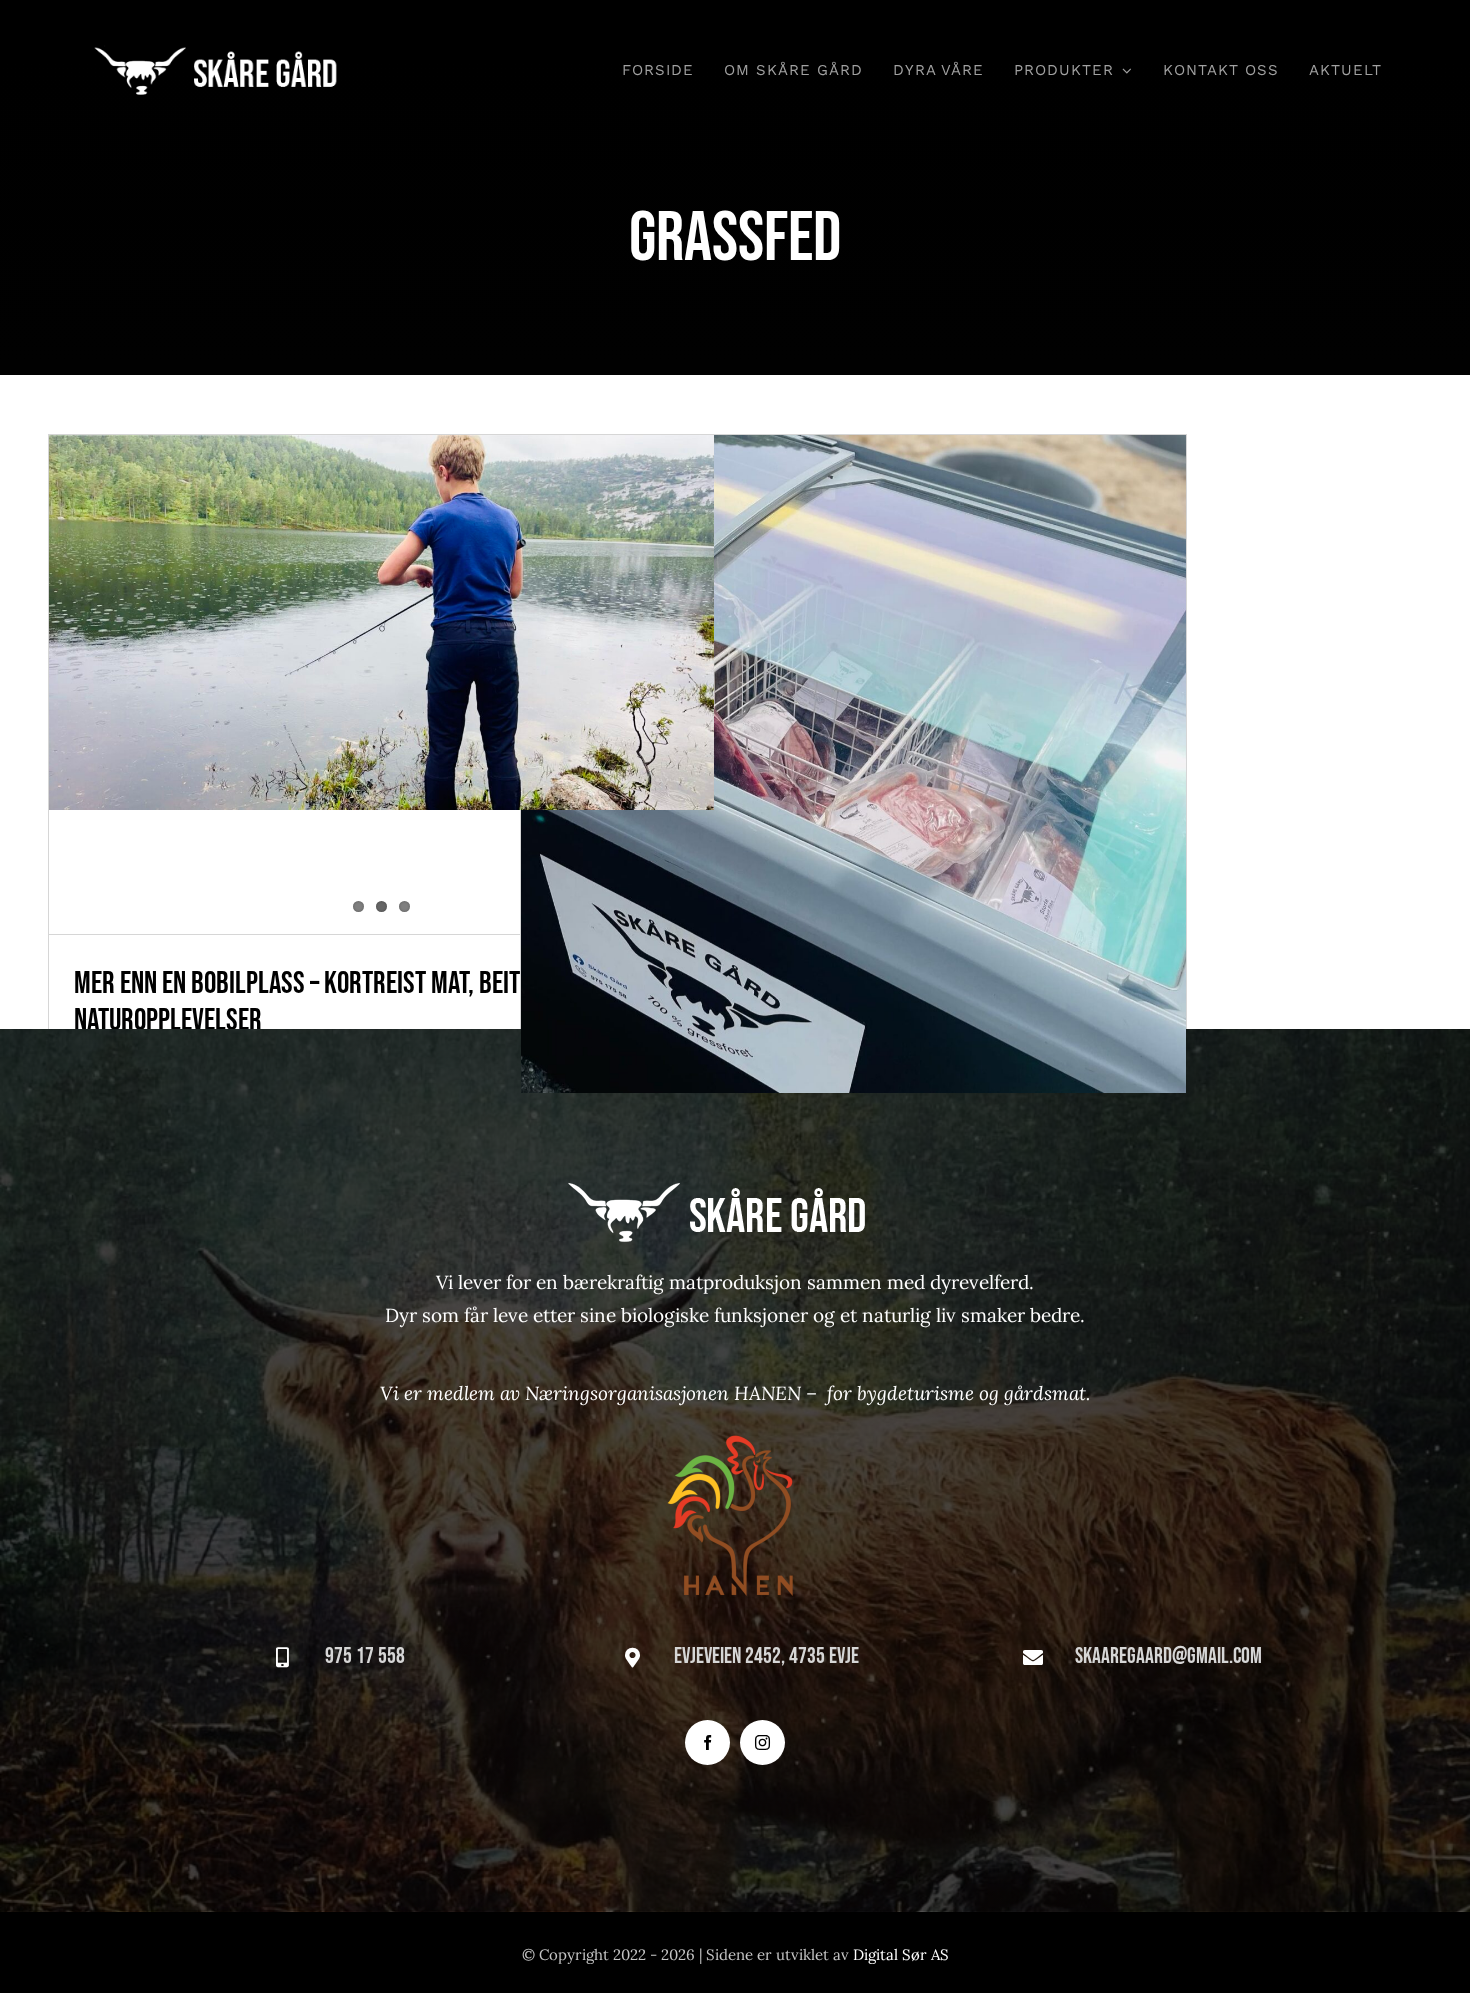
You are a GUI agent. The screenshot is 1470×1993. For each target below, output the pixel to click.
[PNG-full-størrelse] (735, 1420)
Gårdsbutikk (853, 730)
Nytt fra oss (853, 801)
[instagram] (762, 1742)
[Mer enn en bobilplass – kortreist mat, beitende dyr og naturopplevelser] (382, 622)
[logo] (230, 51)
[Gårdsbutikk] (854, 764)
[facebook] (707, 1742)
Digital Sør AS (901, 1954)
